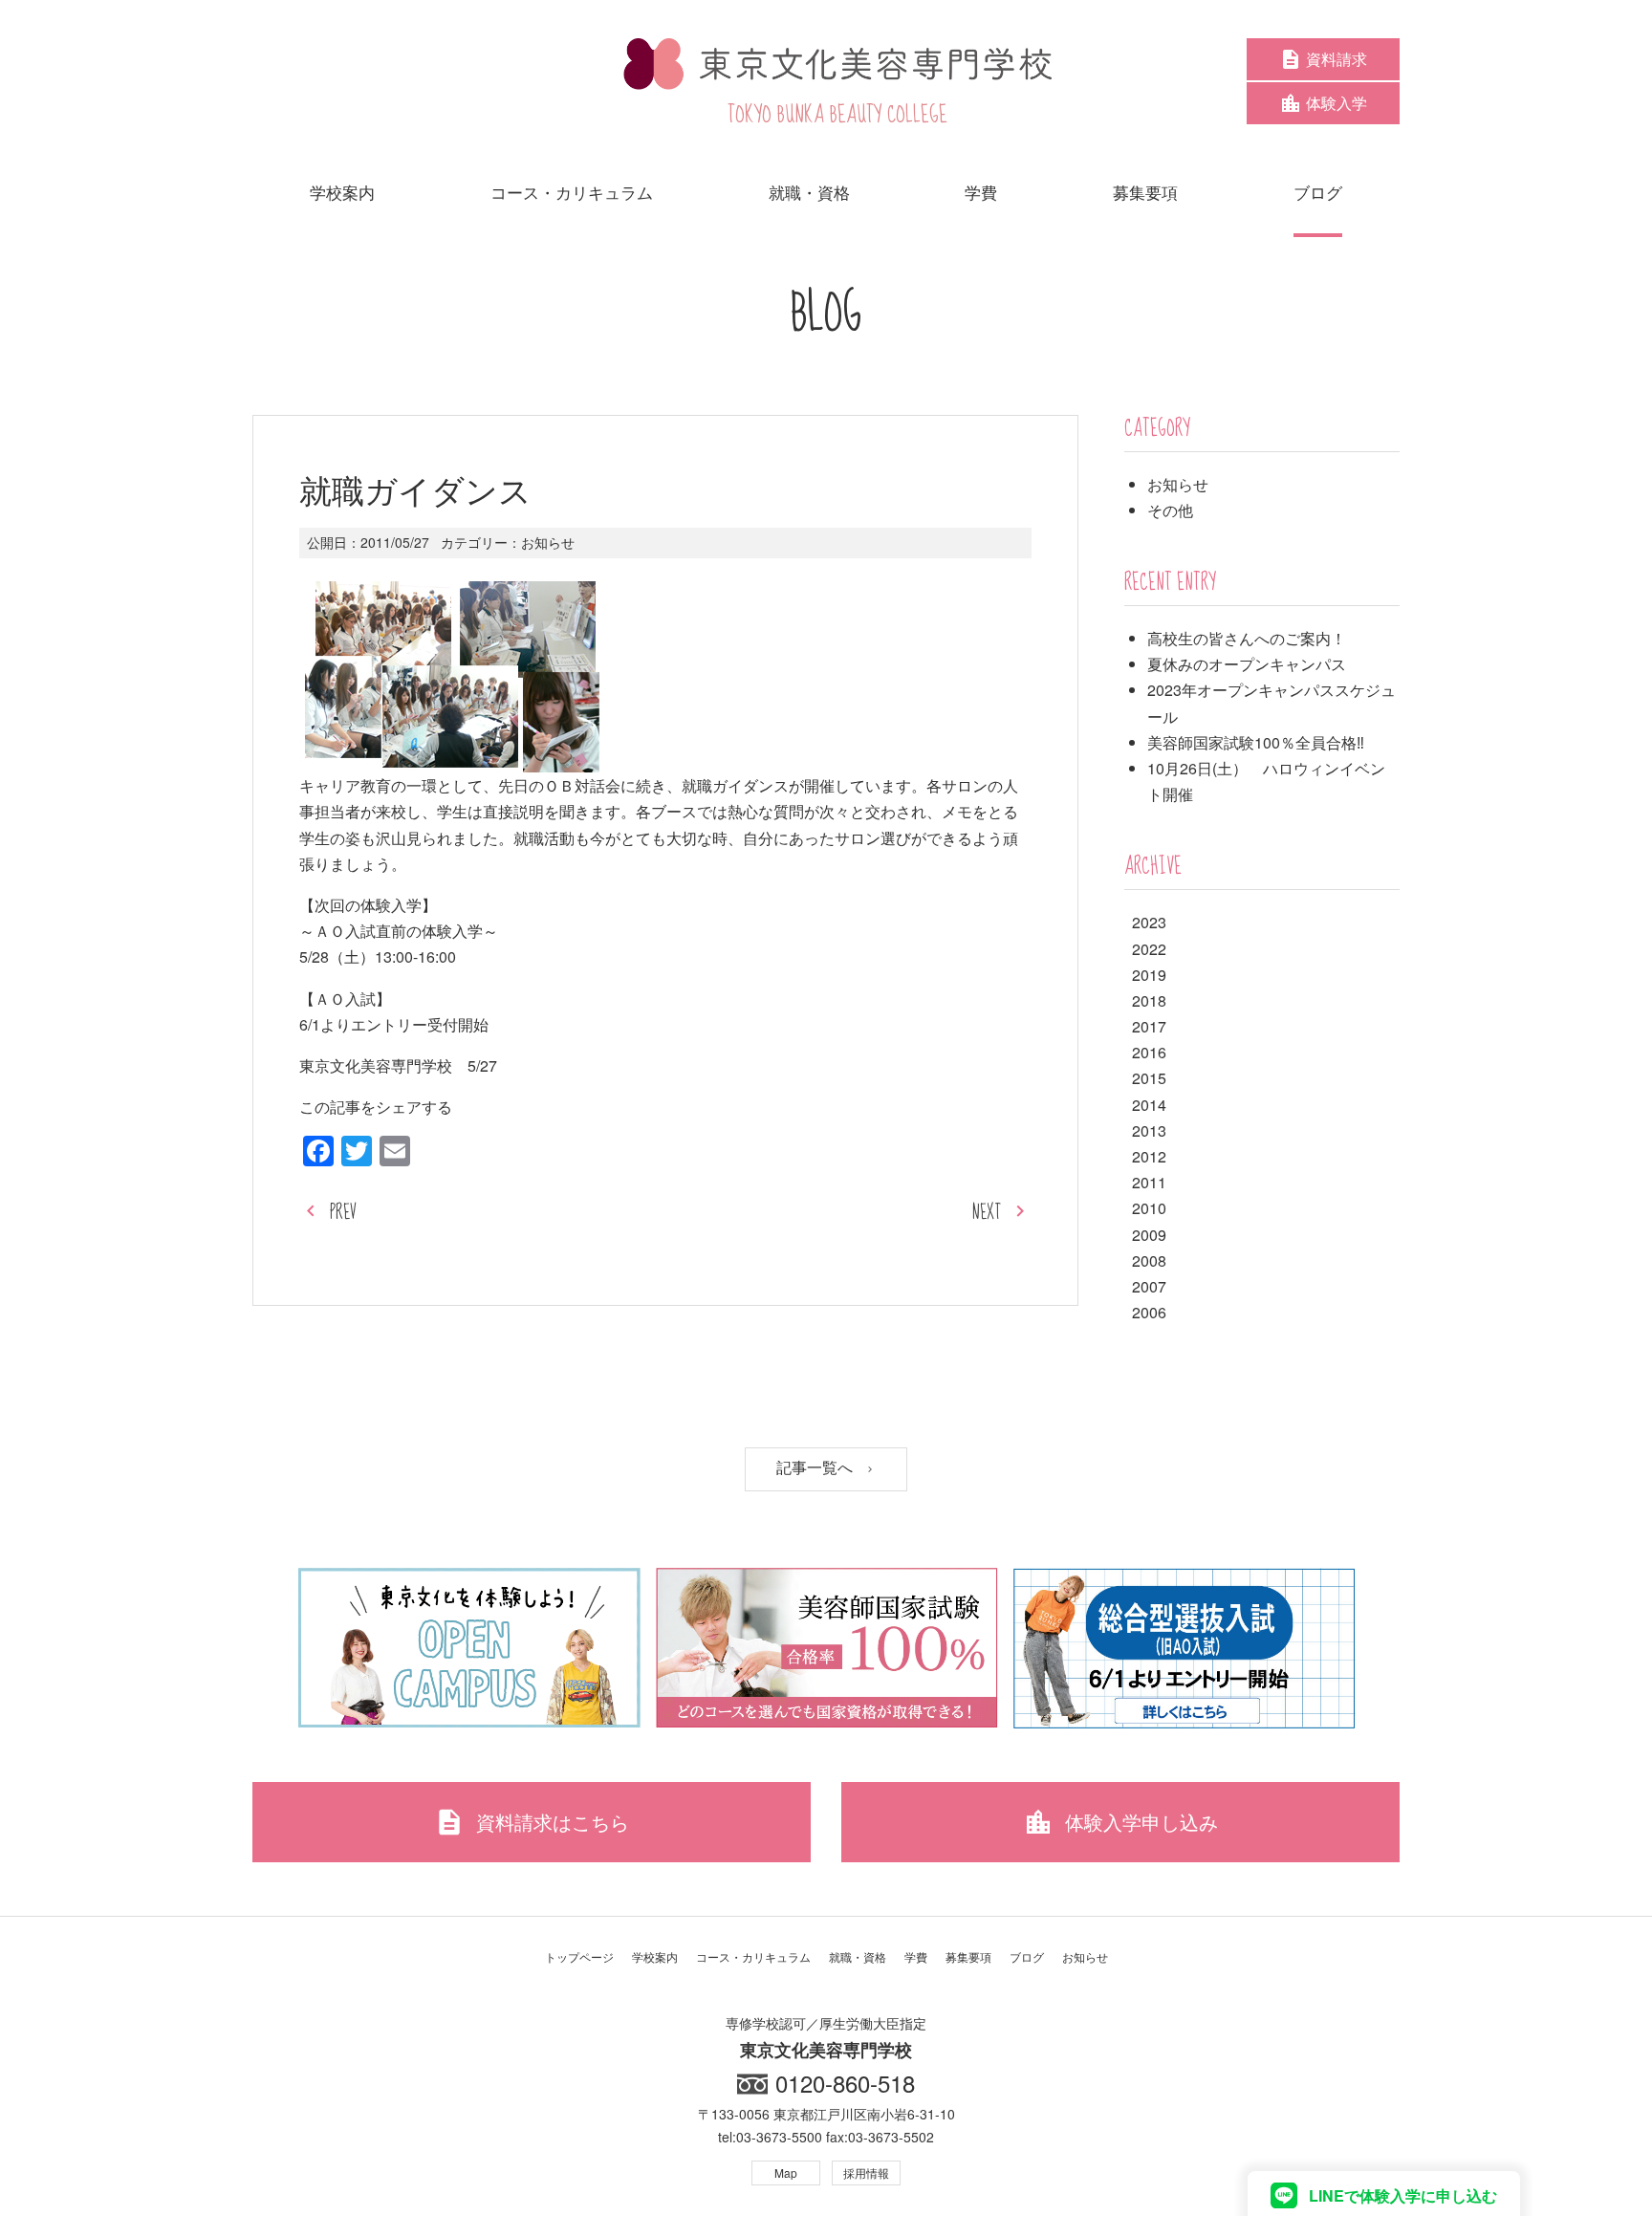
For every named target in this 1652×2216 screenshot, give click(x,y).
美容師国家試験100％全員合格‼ (1256, 742)
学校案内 (655, 1956)
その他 (1170, 510)
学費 (916, 1956)
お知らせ (548, 542)
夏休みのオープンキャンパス (1247, 664)
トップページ (579, 1956)
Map (786, 2173)
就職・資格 (858, 1956)
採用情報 (866, 2173)
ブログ (1027, 1956)
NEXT (987, 1213)
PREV (343, 1213)
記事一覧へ (816, 1468)
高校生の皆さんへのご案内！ (1247, 638)
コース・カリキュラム (753, 1956)
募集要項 (968, 1956)
